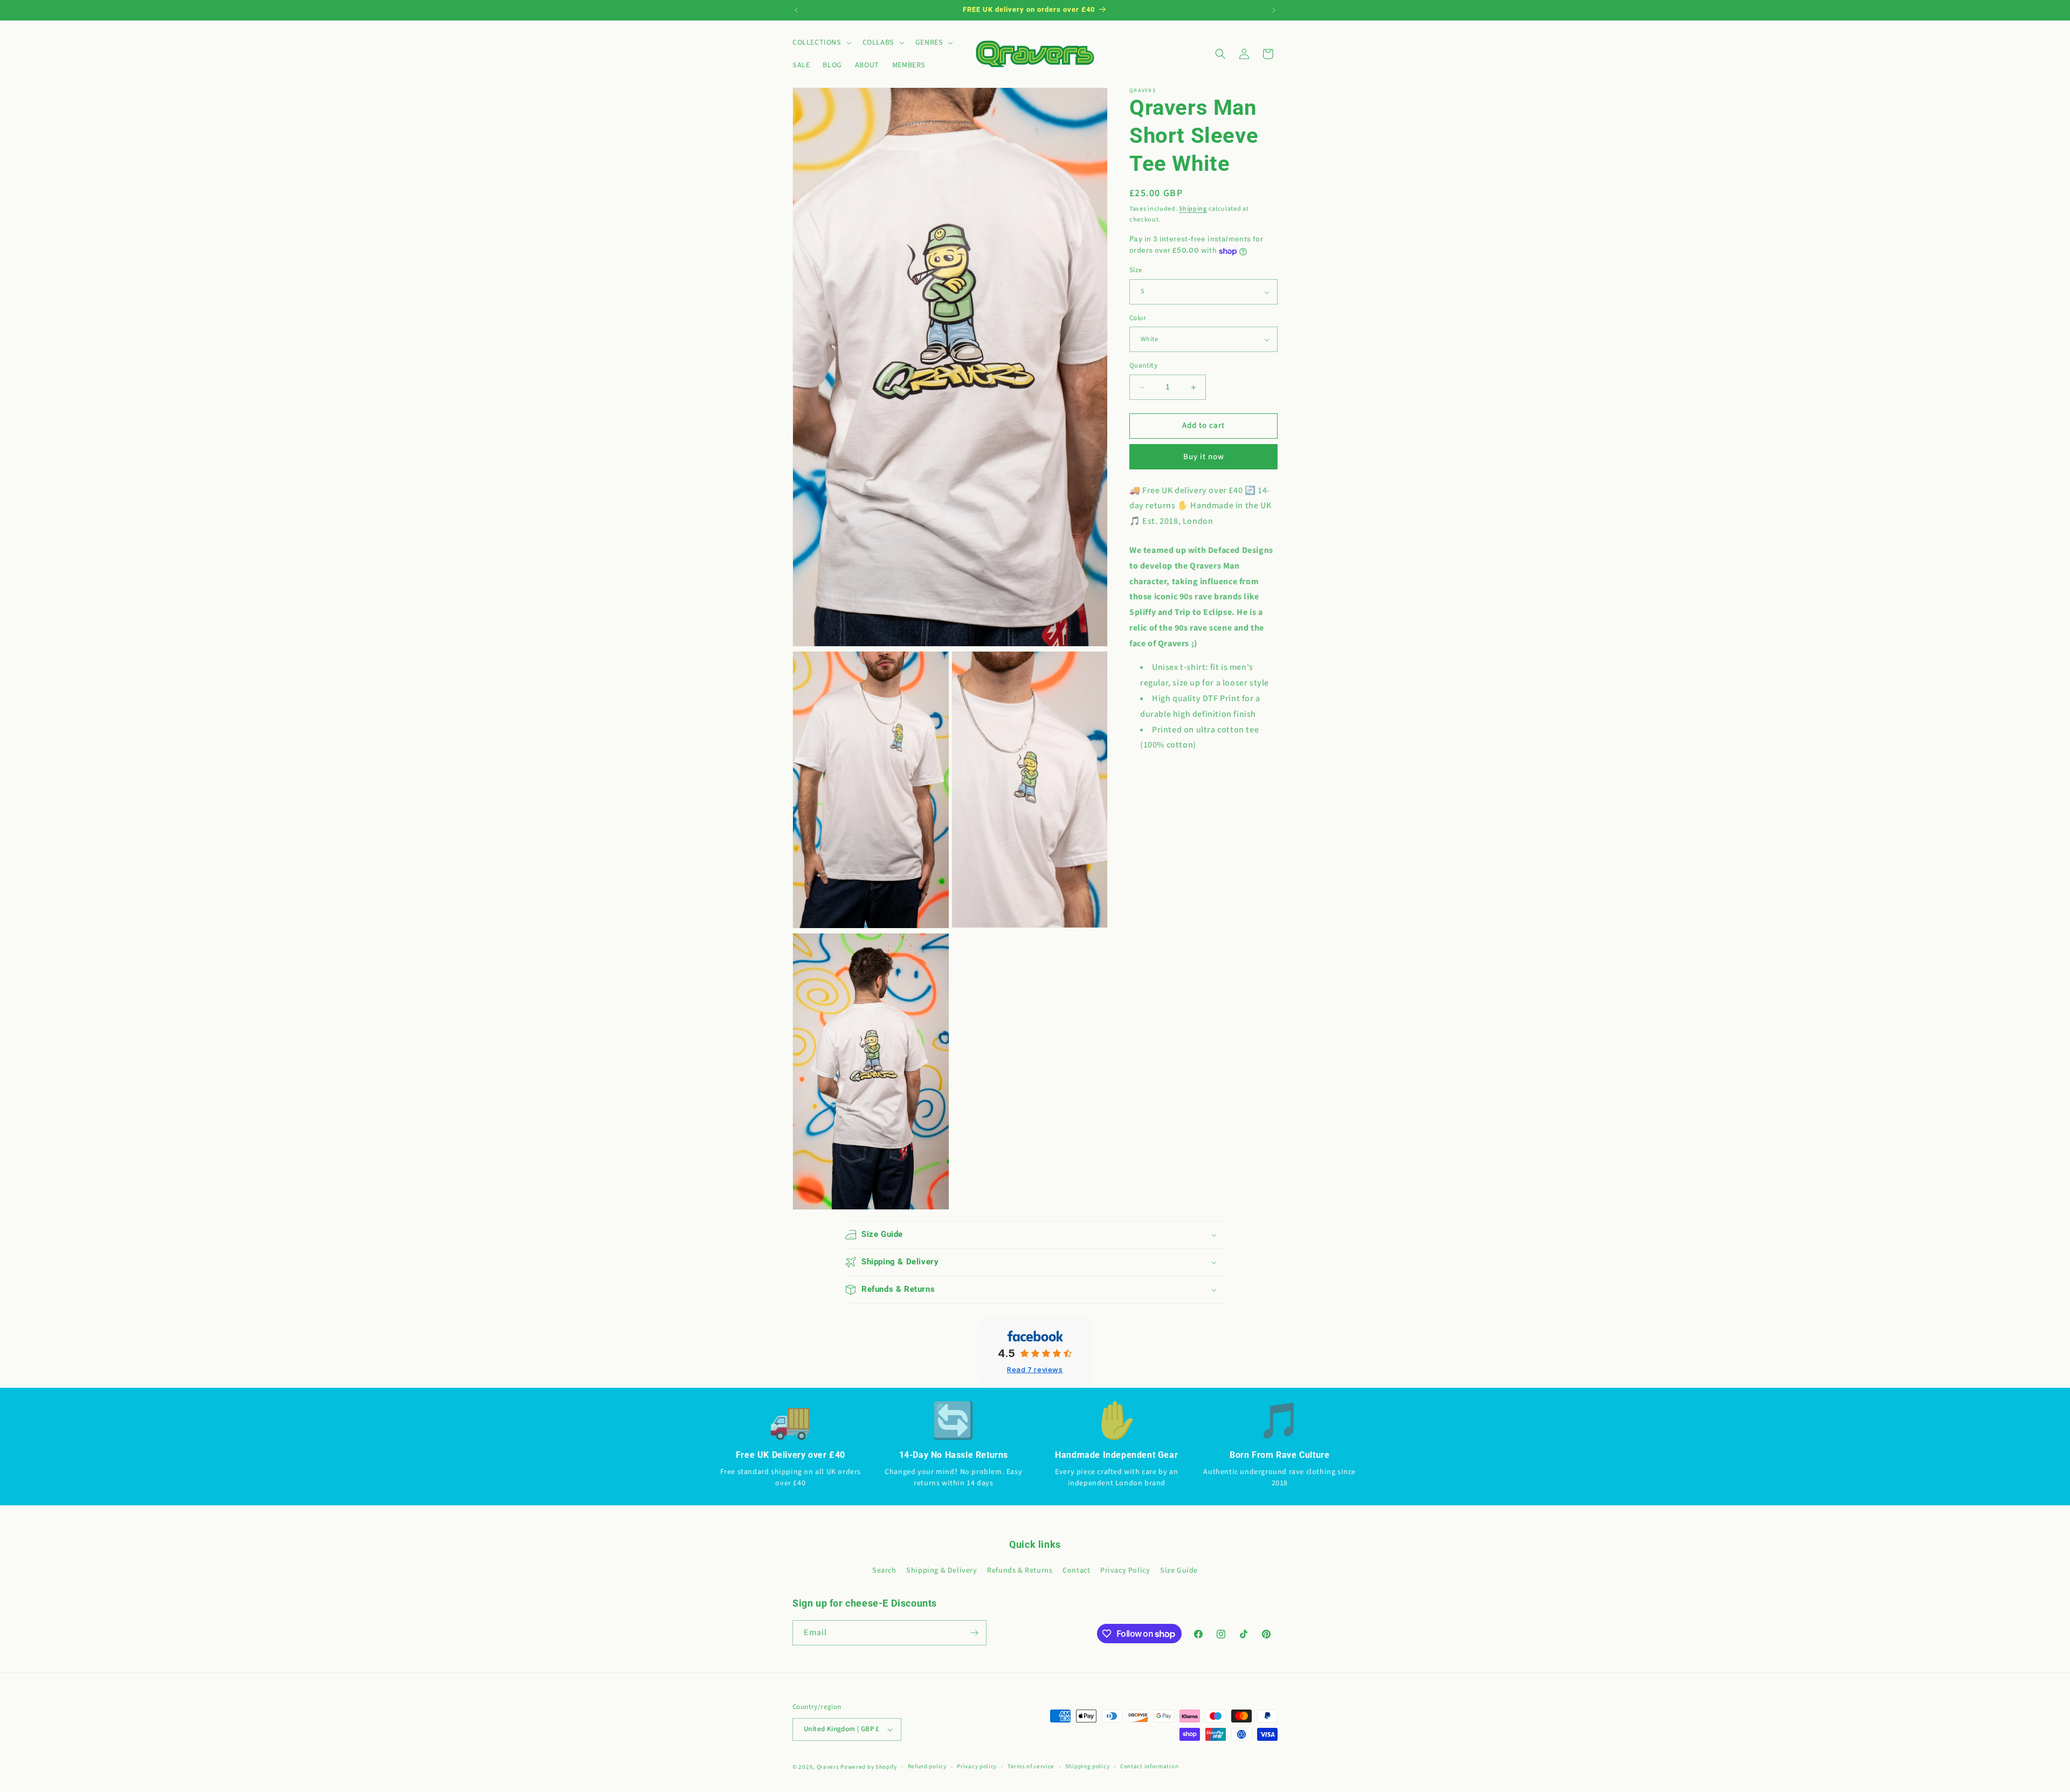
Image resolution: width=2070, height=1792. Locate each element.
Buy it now (1204, 457)
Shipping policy (1088, 1766)
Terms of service (1031, 1766)
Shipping (1193, 209)
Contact (1076, 1571)
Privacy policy (977, 1766)
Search (884, 1571)
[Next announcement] (1274, 10)
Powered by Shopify (869, 1767)
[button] (821, 43)
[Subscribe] (974, 1633)
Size (1136, 271)
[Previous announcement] (796, 10)
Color (1138, 318)
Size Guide (1179, 1571)
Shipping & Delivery (941, 1571)
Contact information (1149, 1766)
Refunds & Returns (1020, 1571)
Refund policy (927, 1766)
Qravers (828, 1767)
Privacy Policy (1125, 1571)
